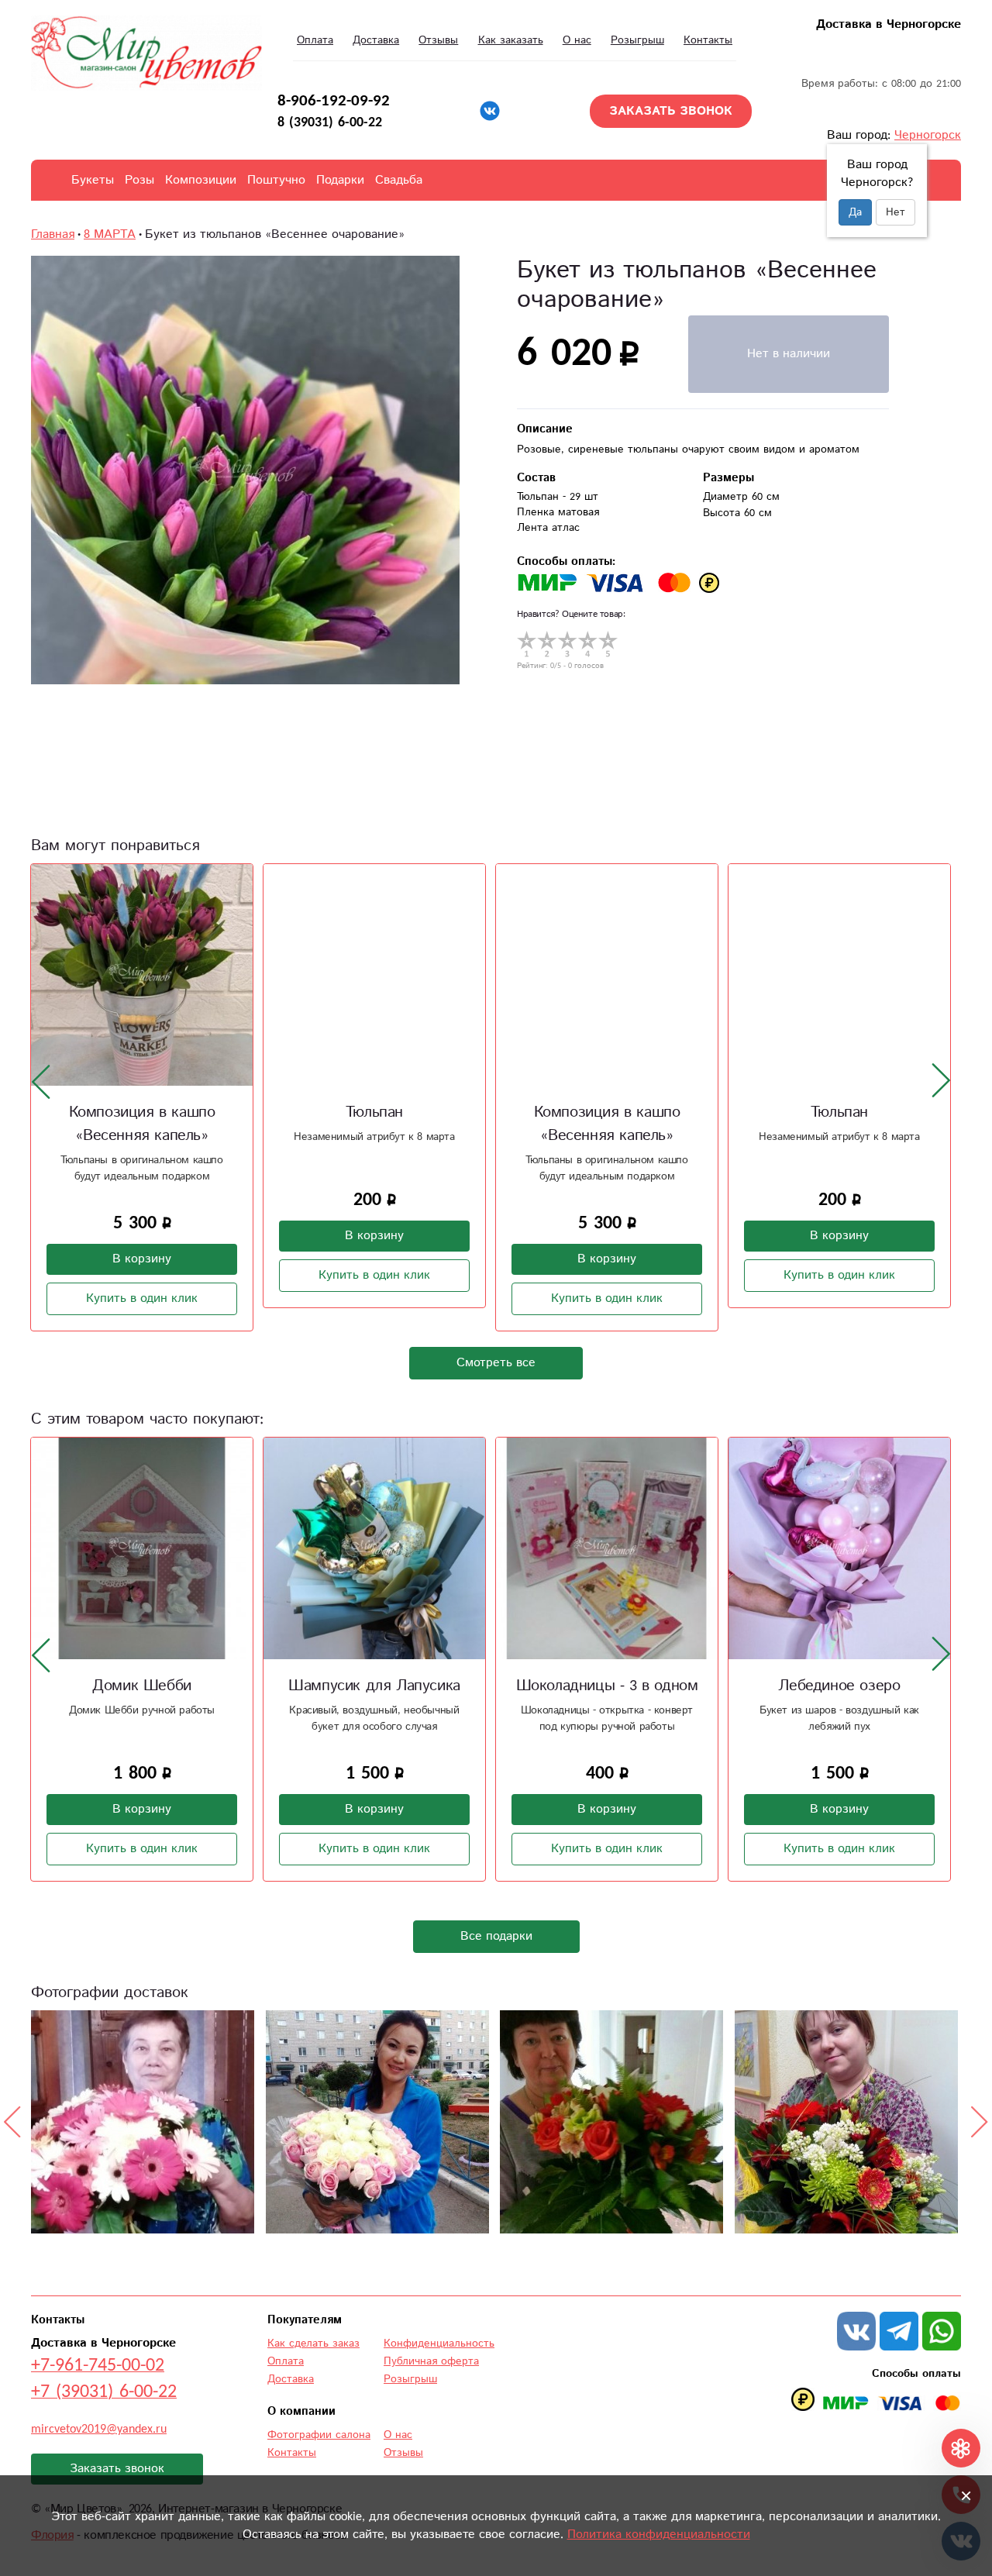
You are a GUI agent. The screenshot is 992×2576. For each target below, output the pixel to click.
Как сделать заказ (313, 2344)
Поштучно (276, 180)
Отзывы (438, 40)
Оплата (315, 40)
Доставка (376, 40)
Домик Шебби (142, 1686)
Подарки (340, 180)
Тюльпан (374, 1112)
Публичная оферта (431, 2361)
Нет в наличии (789, 354)
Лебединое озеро (839, 1686)
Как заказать (511, 40)
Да (855, 212)
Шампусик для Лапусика (374, 1686)
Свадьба (399, 180)
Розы (139, 180)
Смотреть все (496, 1363)
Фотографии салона (319, 2435)
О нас (577, 40)
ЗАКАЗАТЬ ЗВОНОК (671, 111)
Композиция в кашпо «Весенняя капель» (142, 1124)
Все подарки (496, 1936)
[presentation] (41, 1081)
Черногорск (928, 135)
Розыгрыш (637, 40)
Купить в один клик (142, 1298)
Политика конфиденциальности (659, 2535)
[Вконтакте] (490, 111)
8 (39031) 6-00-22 (330, 122)
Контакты (708, 40)
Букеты (93, 180)
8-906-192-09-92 (334, 101)
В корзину (142, 1259)
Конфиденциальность (439, 2344)
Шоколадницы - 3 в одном (607, 1686)
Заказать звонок (117, 2469)
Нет (896, 212)
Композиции (201, 180)
